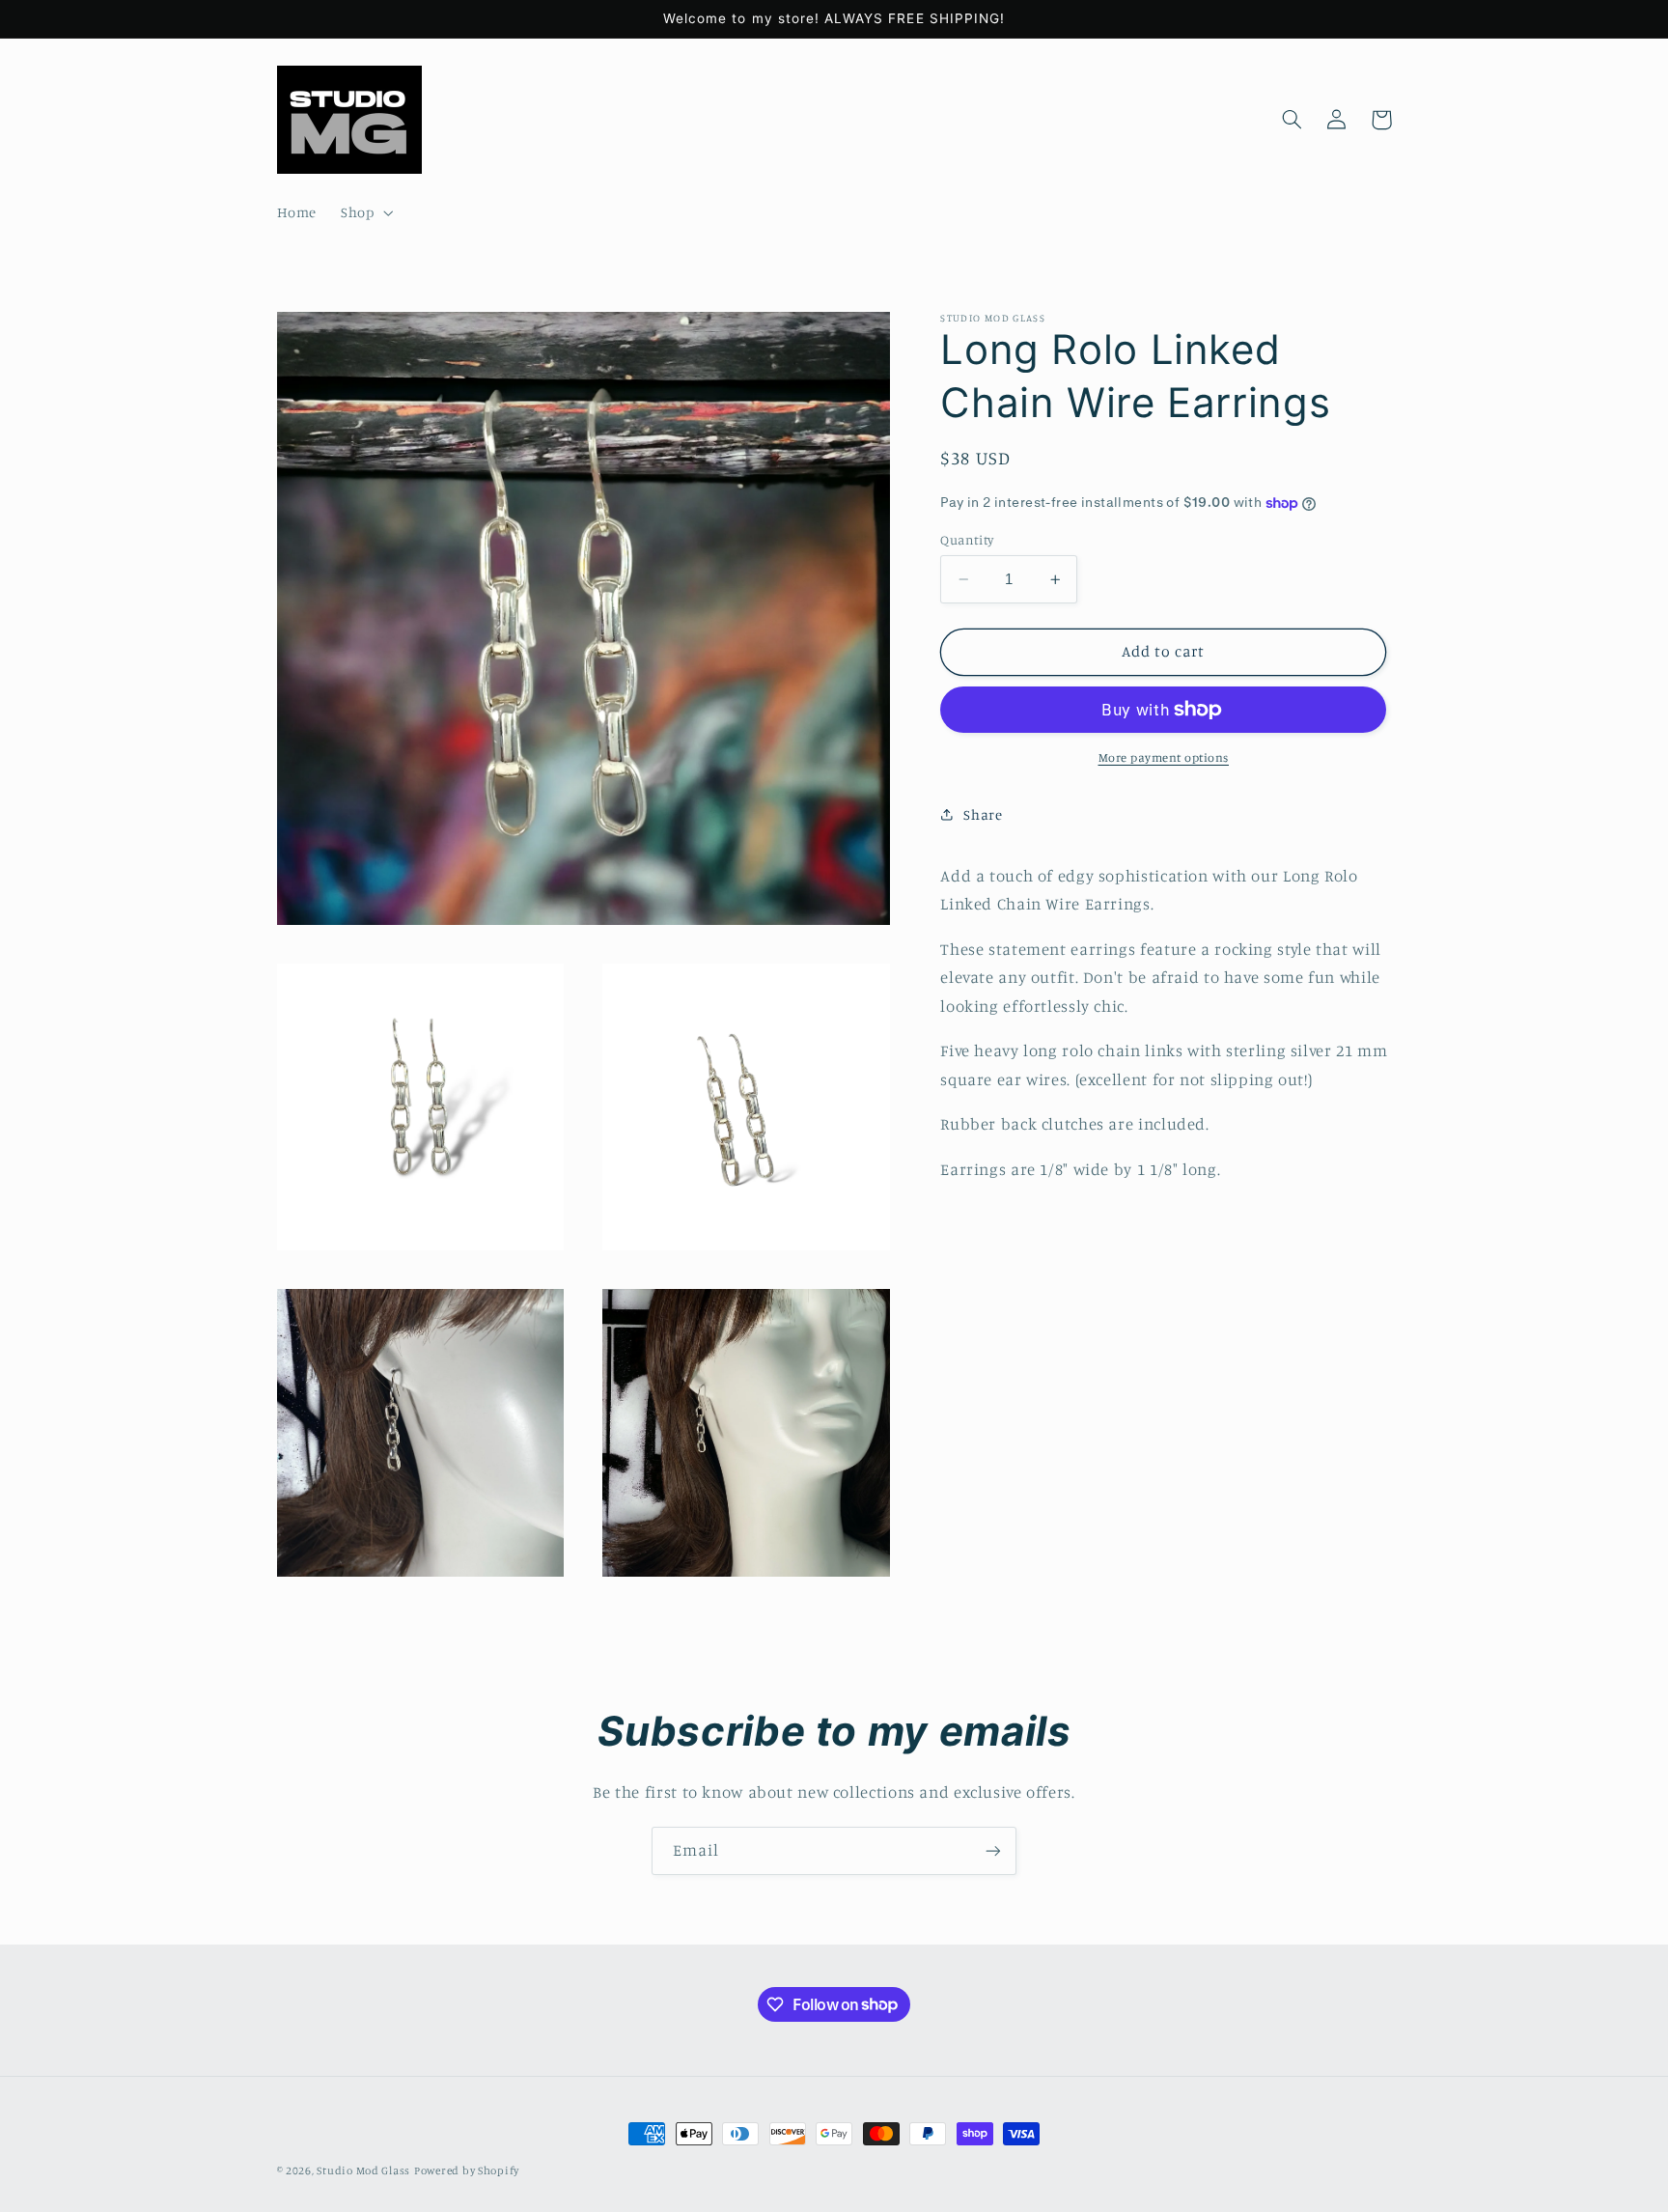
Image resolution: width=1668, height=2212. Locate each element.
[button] (365, 213)
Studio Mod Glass (363, 2170)
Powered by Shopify (467, 2170)
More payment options (1164, 757)
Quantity (967, 540)
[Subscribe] (993, 1850)
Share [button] (983, 814)
